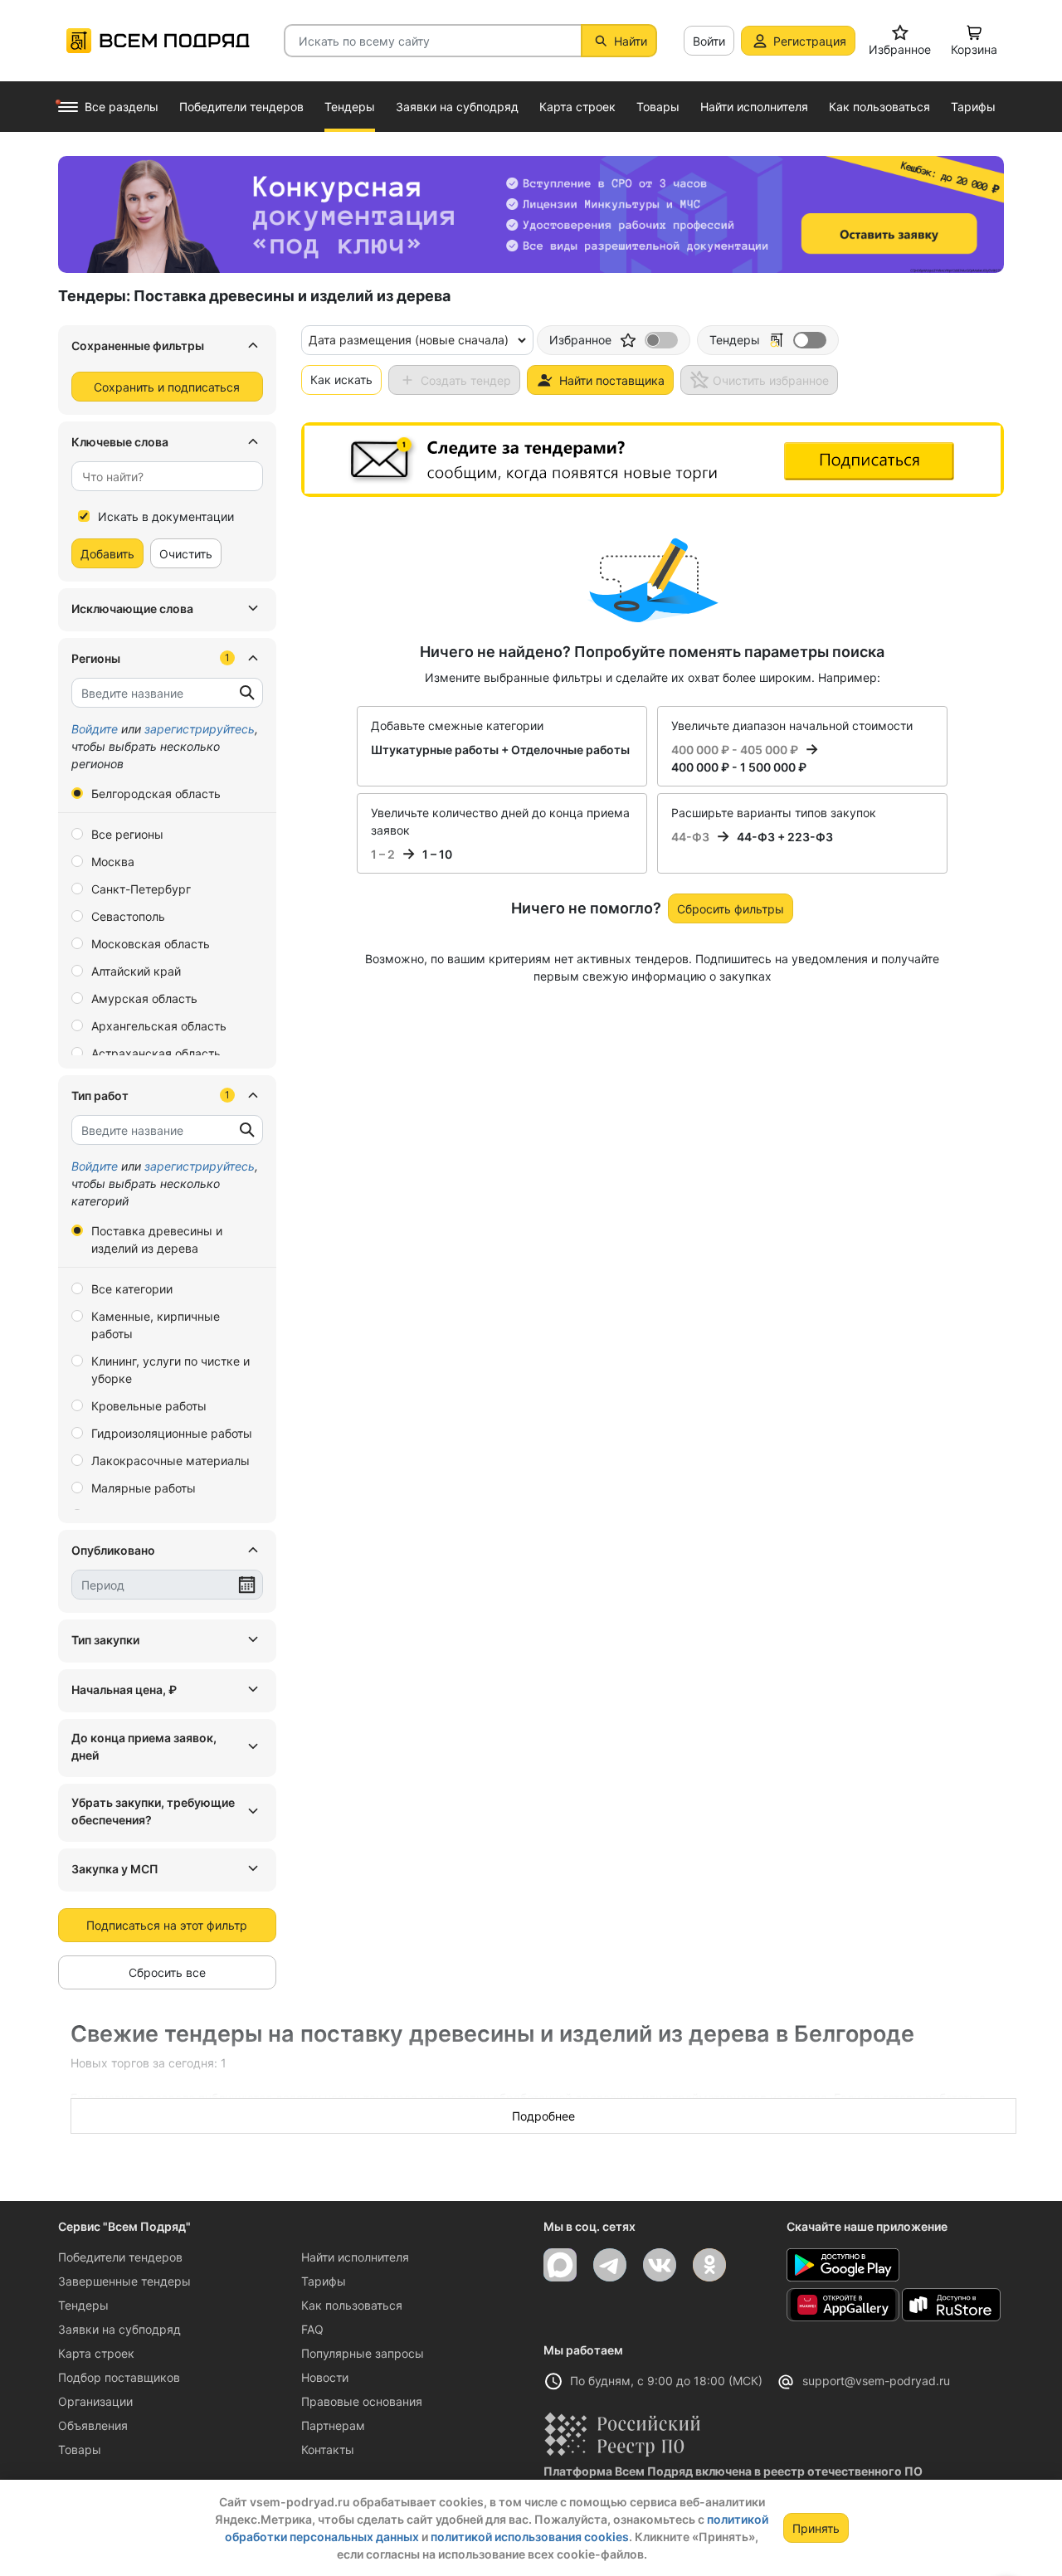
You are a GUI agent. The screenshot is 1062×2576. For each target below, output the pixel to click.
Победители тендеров (120, 2257)
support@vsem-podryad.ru (876, 2381)
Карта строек (96, 2353)
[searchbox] (161, 477)
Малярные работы (144, 1488)
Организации (95, 2401)
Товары (80, 2449)
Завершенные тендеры (124, 2281)
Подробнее (543, 2116)
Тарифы (324, 2281)
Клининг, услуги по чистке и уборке (171, 1370)
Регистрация (810, 41)
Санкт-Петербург (141, 889)
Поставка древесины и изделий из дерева (157, 1239)
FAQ (312, 2329)
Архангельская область (159, 1026)
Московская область (151, 944)
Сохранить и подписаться (167, 387)
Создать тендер (466, 380)
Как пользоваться (352, 2305)
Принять (816, 2528)
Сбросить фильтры (731, 909)
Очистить (186, 554)
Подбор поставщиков (119, 2377)
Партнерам (333, 2425)
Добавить (107, 554)
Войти (709, 41)
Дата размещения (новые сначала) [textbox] (409, 340)
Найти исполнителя (355, 2257)
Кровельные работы (149, 1406)
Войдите (95, 729)
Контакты (328, 2449)
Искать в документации (166, 516)
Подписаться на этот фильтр (167, 1925)
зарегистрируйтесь (200, 729)
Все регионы (127, 834)
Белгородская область (156, 794)
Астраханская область (156, 1053)
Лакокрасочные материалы (171, 1461)
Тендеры (83, 2305)
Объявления (93, 2425)
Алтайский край (136, 971)
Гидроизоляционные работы (172, 1433)
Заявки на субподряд (119, 2329)
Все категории (132, 1289)
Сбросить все (167, 1972)
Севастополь (128, 916)
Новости (325, 2377)
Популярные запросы (363, 2353)
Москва (113, 862)
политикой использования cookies (530, 2537)
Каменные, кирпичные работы (156, 1325)
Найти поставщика (612, 380)
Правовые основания (362, 2401)
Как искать (341, 380)
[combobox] (167, 476)
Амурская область (144, 998)
